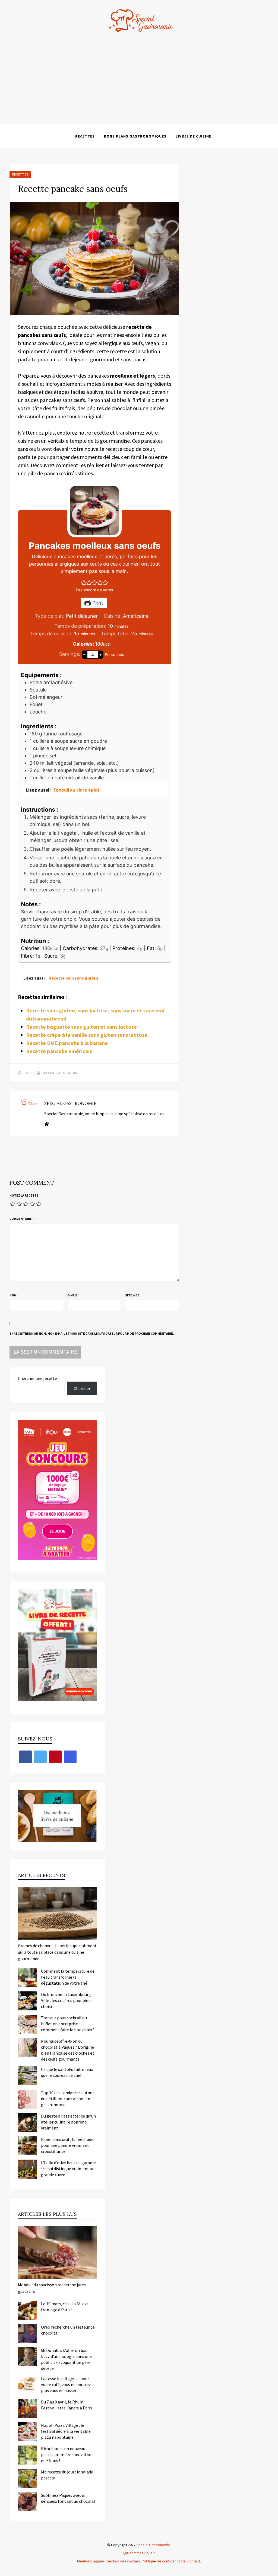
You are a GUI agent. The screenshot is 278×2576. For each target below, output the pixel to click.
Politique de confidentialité (164, 2561)
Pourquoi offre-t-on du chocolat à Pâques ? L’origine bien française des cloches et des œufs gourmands (68, 2050)
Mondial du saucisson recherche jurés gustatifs (52, 2288)
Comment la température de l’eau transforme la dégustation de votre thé (68, 1977)
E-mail (73, 1295)
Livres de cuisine (193, 136)
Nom (14, 1295)
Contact (194, 2561)
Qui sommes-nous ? (139, 2553)
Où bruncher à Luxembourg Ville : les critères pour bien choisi (66, 2000)
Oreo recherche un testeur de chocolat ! (68, 2330)
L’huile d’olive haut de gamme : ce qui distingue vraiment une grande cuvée (69, 2169)
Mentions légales (91, 2561)
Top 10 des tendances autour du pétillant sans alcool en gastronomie (67, 2099)
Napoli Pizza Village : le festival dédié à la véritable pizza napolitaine (66, 2431)
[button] (84, 583)
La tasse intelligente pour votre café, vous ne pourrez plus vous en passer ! (66, 2384)
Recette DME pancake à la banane (67, 1043)
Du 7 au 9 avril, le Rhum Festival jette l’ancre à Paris (67, 2405)
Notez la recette (24, 1195)
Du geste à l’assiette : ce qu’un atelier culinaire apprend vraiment (68, 2122)
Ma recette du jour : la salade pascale (67, 2475)
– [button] (84, 654)
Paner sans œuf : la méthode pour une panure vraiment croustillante (67, 2145)
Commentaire (22, 1219)
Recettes (85, 136)
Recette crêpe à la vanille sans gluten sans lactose (87, 1035)
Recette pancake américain (59, 1051)
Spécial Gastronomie (61, 1073)
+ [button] (101, 654)
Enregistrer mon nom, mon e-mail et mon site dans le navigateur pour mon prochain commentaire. (92, 1333)
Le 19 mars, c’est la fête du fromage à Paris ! (65, 2307)
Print (97, 603)
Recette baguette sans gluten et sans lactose (81, 1027)
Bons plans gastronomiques (135, 136)
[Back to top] (273, 2571)
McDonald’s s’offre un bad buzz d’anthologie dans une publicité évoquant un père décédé (66, 2359)
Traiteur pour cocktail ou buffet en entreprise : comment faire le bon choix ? (68, 2024)
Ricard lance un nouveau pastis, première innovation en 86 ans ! (67, 2454)
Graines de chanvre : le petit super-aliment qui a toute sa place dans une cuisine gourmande (57, 1952)
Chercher (82, 1388)
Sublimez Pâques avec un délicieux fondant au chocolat (68, 2498)
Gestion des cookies (123, 2561)
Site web (132, 1295)
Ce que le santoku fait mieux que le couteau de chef (67, 2072)
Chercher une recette (37, 1378)
